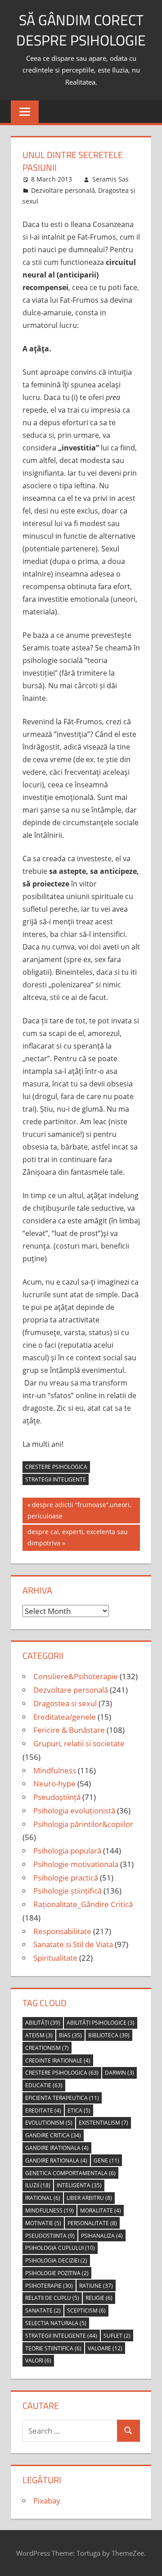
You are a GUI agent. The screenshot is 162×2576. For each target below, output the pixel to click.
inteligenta (79, 2185)
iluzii (38, 2185)
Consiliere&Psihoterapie (76, 1676)
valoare (105, 2348)
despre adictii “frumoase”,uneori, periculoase (79, 1510)
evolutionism (49, 2123)
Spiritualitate (55, 1958)
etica (79, 2110)
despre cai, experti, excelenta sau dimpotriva (77, 1537)
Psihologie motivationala (76, 1864)
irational (43, 2198)
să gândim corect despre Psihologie (81, 30)
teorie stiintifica (53, 2348)
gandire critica (53, 2135)
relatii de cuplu (52, 2298)
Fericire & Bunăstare (69, 1730)
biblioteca (109, 2035)
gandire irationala (57, 2148)
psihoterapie (49, 2286)
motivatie (43, 2223)
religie (99, 2298)
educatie (44, 2085)
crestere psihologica (56, 1467)
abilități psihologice (101, 2023)
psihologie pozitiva (57, 2273)
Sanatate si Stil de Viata (73, 1944)
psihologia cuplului (60, 2248)
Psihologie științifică (67, 1891)
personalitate (92, 2223)
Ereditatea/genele (65, 1717)
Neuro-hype (54, 1783)
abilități (43, 2023)
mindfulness (49, 2210)
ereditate (43, 2110)
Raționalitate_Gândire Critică (83, 1904)
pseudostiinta (50, 2236)
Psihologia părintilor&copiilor (83, 1824)
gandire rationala (56, 2160)
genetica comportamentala (70, 2173)
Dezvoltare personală (63, 190)
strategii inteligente (56, 1479)
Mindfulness (55, 1770)
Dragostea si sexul (65, 1703)
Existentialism (103, 2123)
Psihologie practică (66, 1878)
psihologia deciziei (56, 2260)
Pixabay (47, 2501)
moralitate (101, 2210)
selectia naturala (56, 2323)
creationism (47, 2048)
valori (38, 2360)
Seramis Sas (110, 179)
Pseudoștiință (57, 1797)
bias (70, 2035)
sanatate (43, 2310)
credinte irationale (58, 2060)
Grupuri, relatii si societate (79, 1743)
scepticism (86, 2310)
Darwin (119, 2073)
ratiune (96, 2286)
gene (106, 2160)
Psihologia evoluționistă (74, 1810)
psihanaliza (102, 2236)
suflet (117, 2336)
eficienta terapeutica (62, 2098)
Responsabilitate (62, 1931)
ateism (39, 2035)
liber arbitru (89, 2198)
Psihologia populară (67, 1851)
